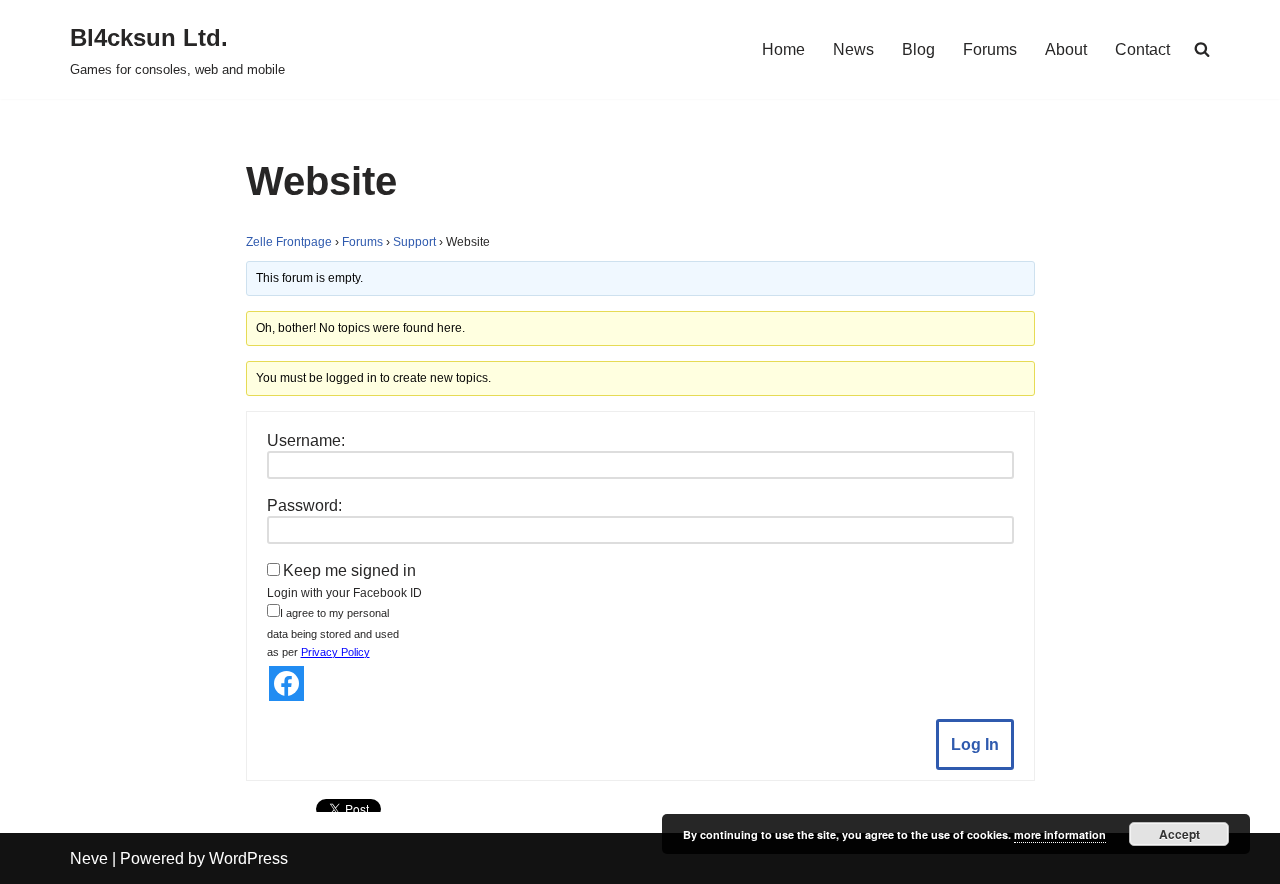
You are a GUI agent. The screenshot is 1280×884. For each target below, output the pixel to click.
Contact (1142, 49)
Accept (1179, 834)
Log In (975, 744)
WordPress (248, 858)
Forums (990, 49)
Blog (918, 49)
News (853, 49)
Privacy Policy (335, 652)
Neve (89, 858)
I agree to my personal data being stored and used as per (333, 632)
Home (783, 49)
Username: (306, 440)
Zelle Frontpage (289, 242)
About (1066, 49)
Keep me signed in (349, 570)
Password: (304, 505)
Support (414, 242)
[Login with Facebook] (286, 683)
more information (1060, 834)
